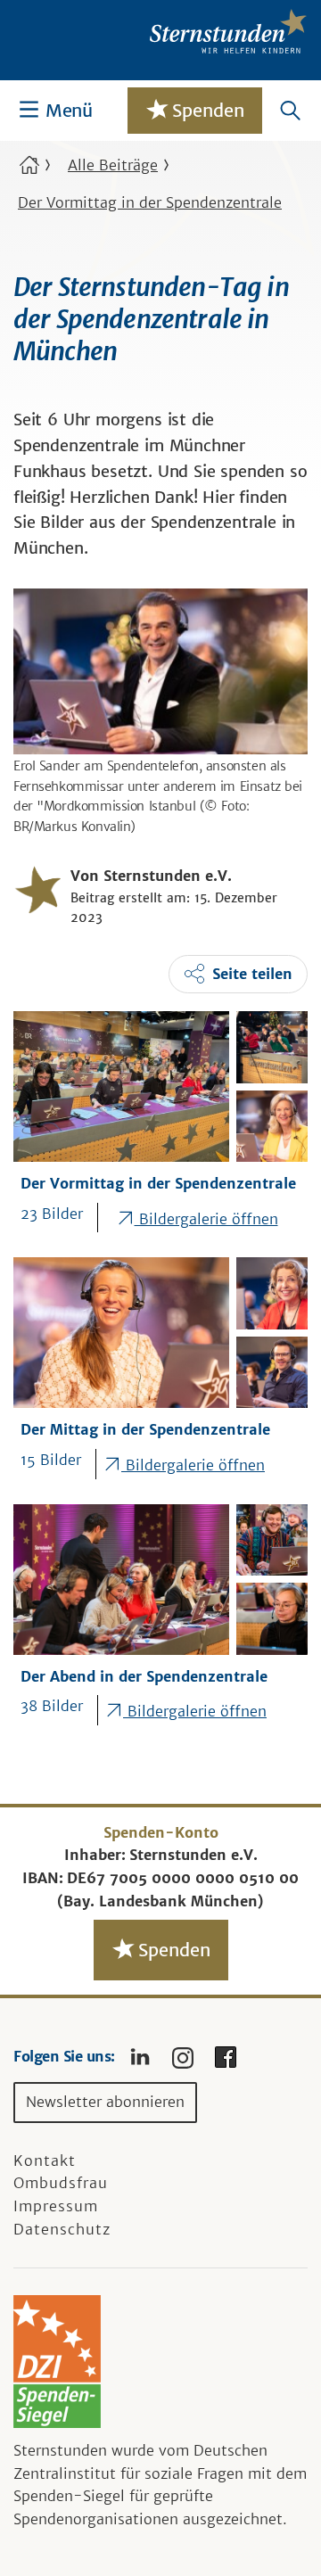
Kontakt (45, 2160)
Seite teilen (252, 974)
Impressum (56, 2206)
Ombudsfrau (61, 2183)
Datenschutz (62, 2229)
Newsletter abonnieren (105, 2102)
